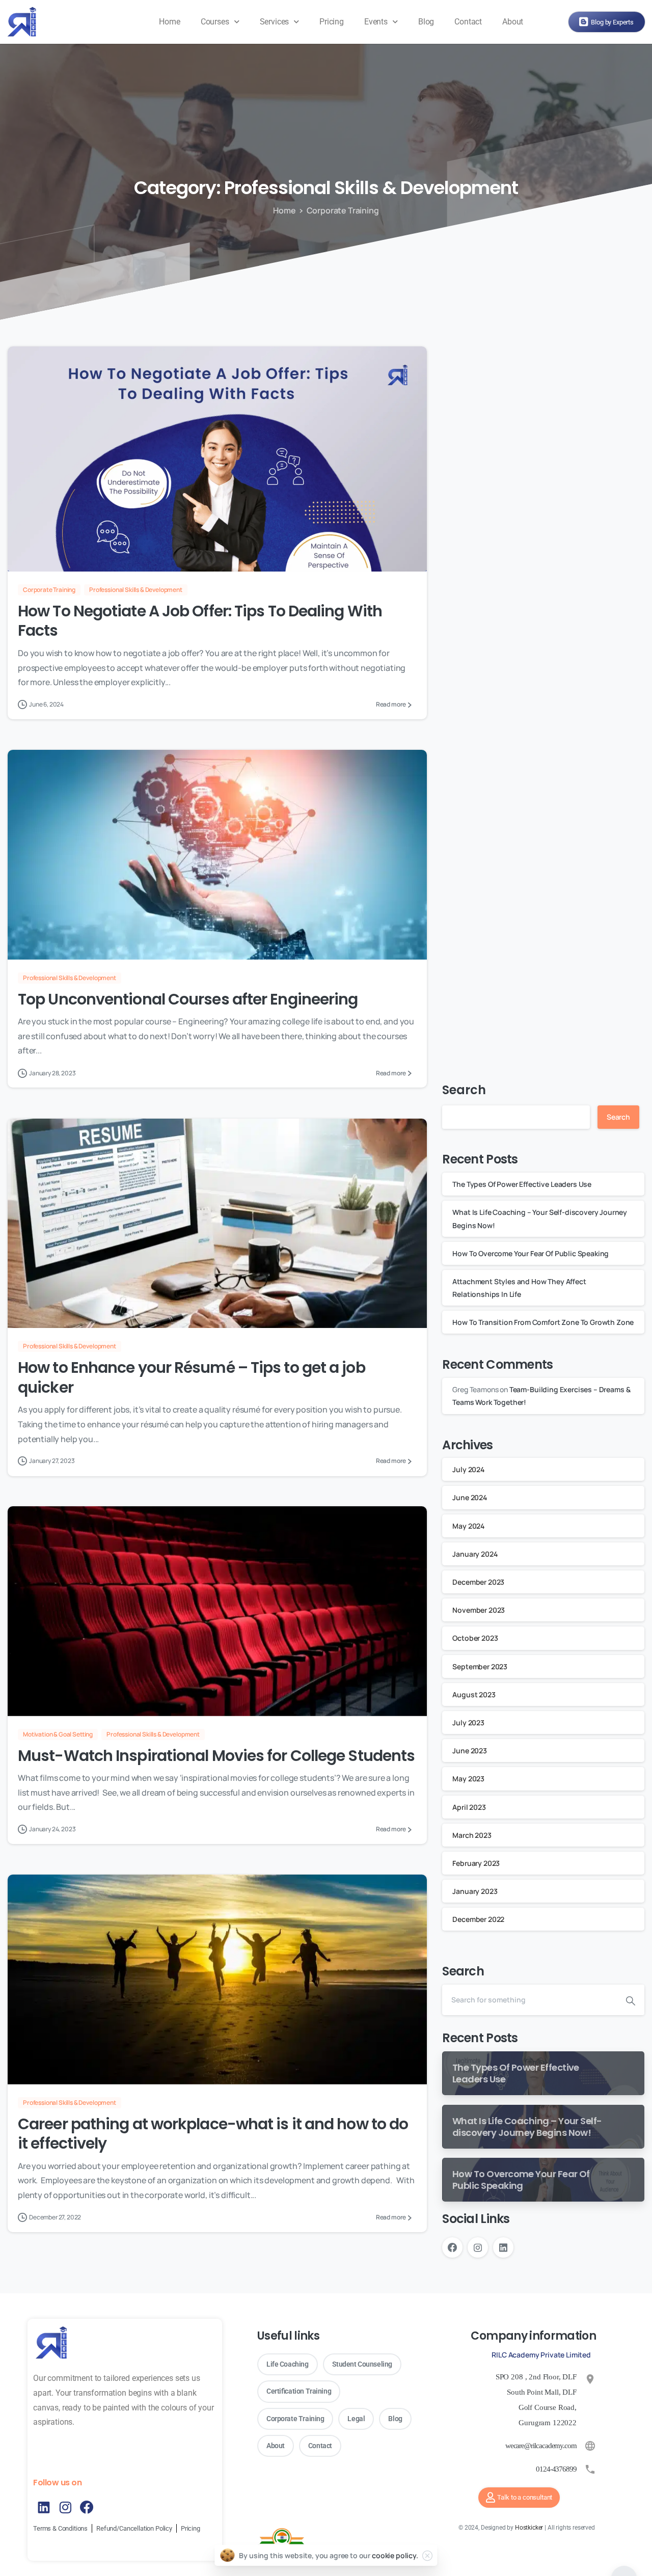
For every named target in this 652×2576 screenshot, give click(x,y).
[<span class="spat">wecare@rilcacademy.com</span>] (590, 2446)
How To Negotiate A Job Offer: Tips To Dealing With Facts (200, 621)
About (513, 22)
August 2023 (474, 1694)
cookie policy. (395, 2555)
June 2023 (470, 1751)
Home (169, 22)
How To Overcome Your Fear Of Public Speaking (531, 1253)
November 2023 (479, 1610)
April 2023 (469, 1807)
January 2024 (475, 1554)
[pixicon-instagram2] (65, 2507)
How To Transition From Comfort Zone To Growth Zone (543, 1322)
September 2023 (480, 1666)
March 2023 (472, 1835)
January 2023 (475, 1891)
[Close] (427, 2556)
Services (275, 22)
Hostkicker (529, 2528)
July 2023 (468, 1723)
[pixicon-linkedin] (44, 2507)
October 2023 (475, 1638)
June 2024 (470, 1497)
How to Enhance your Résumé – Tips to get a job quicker (192, 1377)
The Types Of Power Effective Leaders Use (523, 1184)
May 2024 (468, 1526)
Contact (468, 22)
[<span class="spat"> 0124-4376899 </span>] (590, 2469)
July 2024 (468, 1469)
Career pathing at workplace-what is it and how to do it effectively (213, 2134)
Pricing (332, 22)
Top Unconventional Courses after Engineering (188, 999)
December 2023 (478, 1582)
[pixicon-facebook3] (87, 2507)
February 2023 (476, 1863)
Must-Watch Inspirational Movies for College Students (216, 1756)
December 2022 (478, 1919)
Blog (426, 22)
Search (464, 1090)
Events (376, 22)
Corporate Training (343, 210)
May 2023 (468, 1779)
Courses (215, 22)
